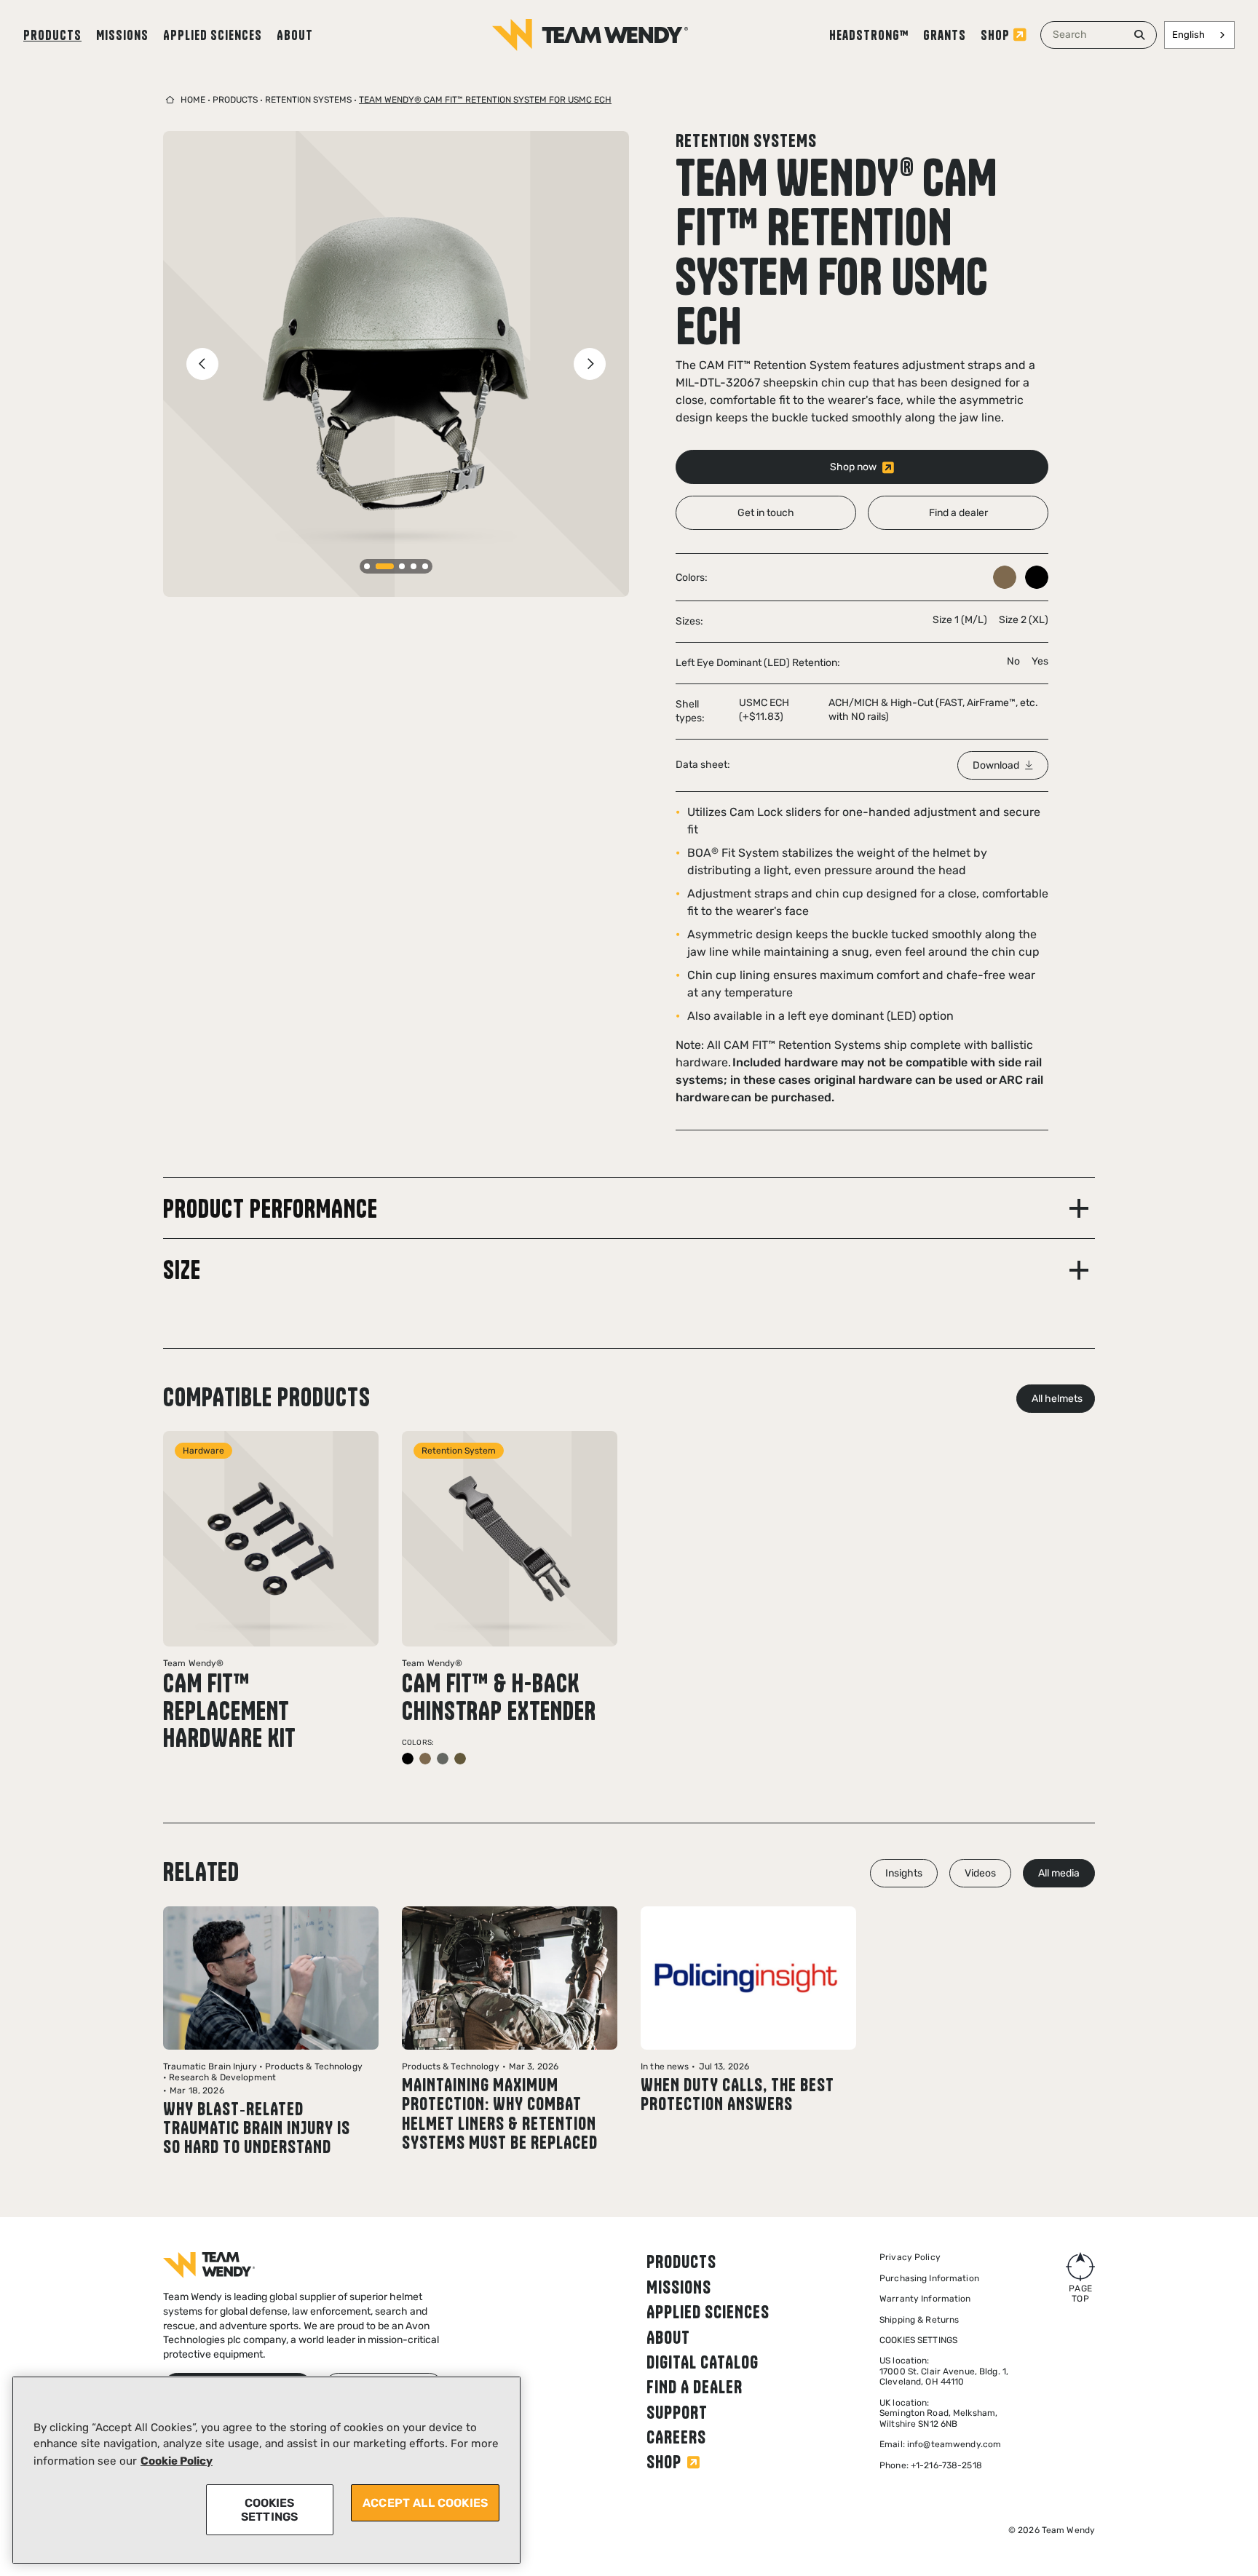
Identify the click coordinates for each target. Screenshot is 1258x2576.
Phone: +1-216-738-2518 (931, 2465)
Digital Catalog (703, 2362)
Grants (945, 35)
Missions (122, 35)
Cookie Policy (177, 2461)
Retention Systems (308, 100)
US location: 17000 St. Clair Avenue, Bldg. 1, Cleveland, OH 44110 (944, 2371)
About (295, 35)
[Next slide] (590, 364)
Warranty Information (925, 2299)
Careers (676, 2437)
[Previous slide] (202, 364)
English (1188, 35)
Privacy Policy (910, 2257)
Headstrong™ (869, 35)
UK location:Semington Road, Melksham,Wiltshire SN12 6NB (938, 2413)
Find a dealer (695, 2387)
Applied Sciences (213, 35)
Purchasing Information (929, 2278)
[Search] (1139, 35)
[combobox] (1099, 35)
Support (677, 2412)
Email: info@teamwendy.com (940, 2444)
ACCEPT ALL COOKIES (425, 2503)
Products (52, 35)
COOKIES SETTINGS (269, 2510)
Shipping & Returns (919, 2320)
